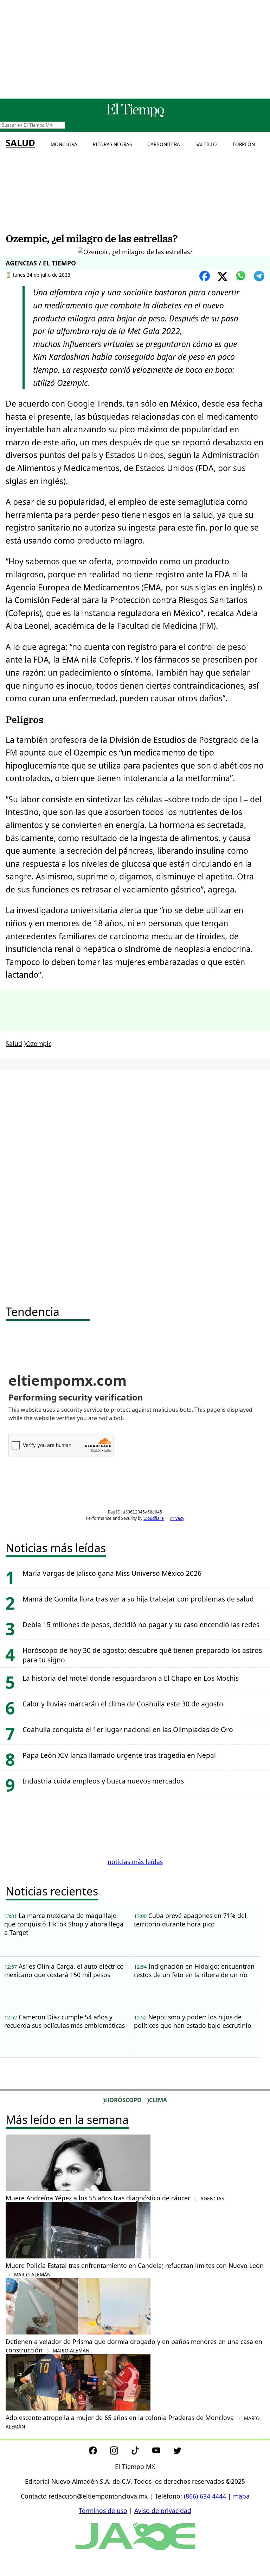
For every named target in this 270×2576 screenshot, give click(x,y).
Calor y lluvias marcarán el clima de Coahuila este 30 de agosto (123, 1704)
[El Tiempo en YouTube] (162, 2452)
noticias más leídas (135, 1862)
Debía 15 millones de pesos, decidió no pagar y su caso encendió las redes (141, 1625)
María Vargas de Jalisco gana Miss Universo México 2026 (112, 1573)
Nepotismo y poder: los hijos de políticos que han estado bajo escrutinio (193, 2021)
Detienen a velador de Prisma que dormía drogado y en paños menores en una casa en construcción (134, 2346)
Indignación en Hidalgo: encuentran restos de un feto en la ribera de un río (194, 1970)
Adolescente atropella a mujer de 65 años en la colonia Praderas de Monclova (133, 2422)
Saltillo (206, 144)
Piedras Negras (112, 144)
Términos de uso (103, 2511)
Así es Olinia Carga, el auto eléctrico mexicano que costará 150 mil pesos (64, 1970)
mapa (241, 2496)
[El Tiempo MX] (135, 116)
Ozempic (39, 1043)
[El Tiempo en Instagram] (120, 2452)
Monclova (64, 144)
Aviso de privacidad (163, 2511)
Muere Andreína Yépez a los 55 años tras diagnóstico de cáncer (115, 2198)
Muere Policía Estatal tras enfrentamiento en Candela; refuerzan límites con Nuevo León (135, 2270)
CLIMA (158, 2100)
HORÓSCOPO (123, 2100)
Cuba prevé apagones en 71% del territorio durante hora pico (190, 1920)
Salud (20, 143)
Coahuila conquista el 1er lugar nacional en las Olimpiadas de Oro (128, 1729)
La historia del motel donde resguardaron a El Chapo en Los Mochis (131, 1678)
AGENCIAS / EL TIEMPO (41, 263)
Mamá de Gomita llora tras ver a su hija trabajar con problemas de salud (138, 1599)
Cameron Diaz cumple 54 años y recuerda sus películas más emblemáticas (65, 2021)
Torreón (244, 144)
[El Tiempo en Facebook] (99, 2452)
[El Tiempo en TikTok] (141, 2452)
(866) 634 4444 (205, 2496)
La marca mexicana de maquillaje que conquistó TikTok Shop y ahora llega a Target (64, 1924)
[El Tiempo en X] (177, 2452)
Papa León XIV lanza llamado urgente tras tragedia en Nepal (119, 1755)
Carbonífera (164, 144)
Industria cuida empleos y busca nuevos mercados (103, 1781)
